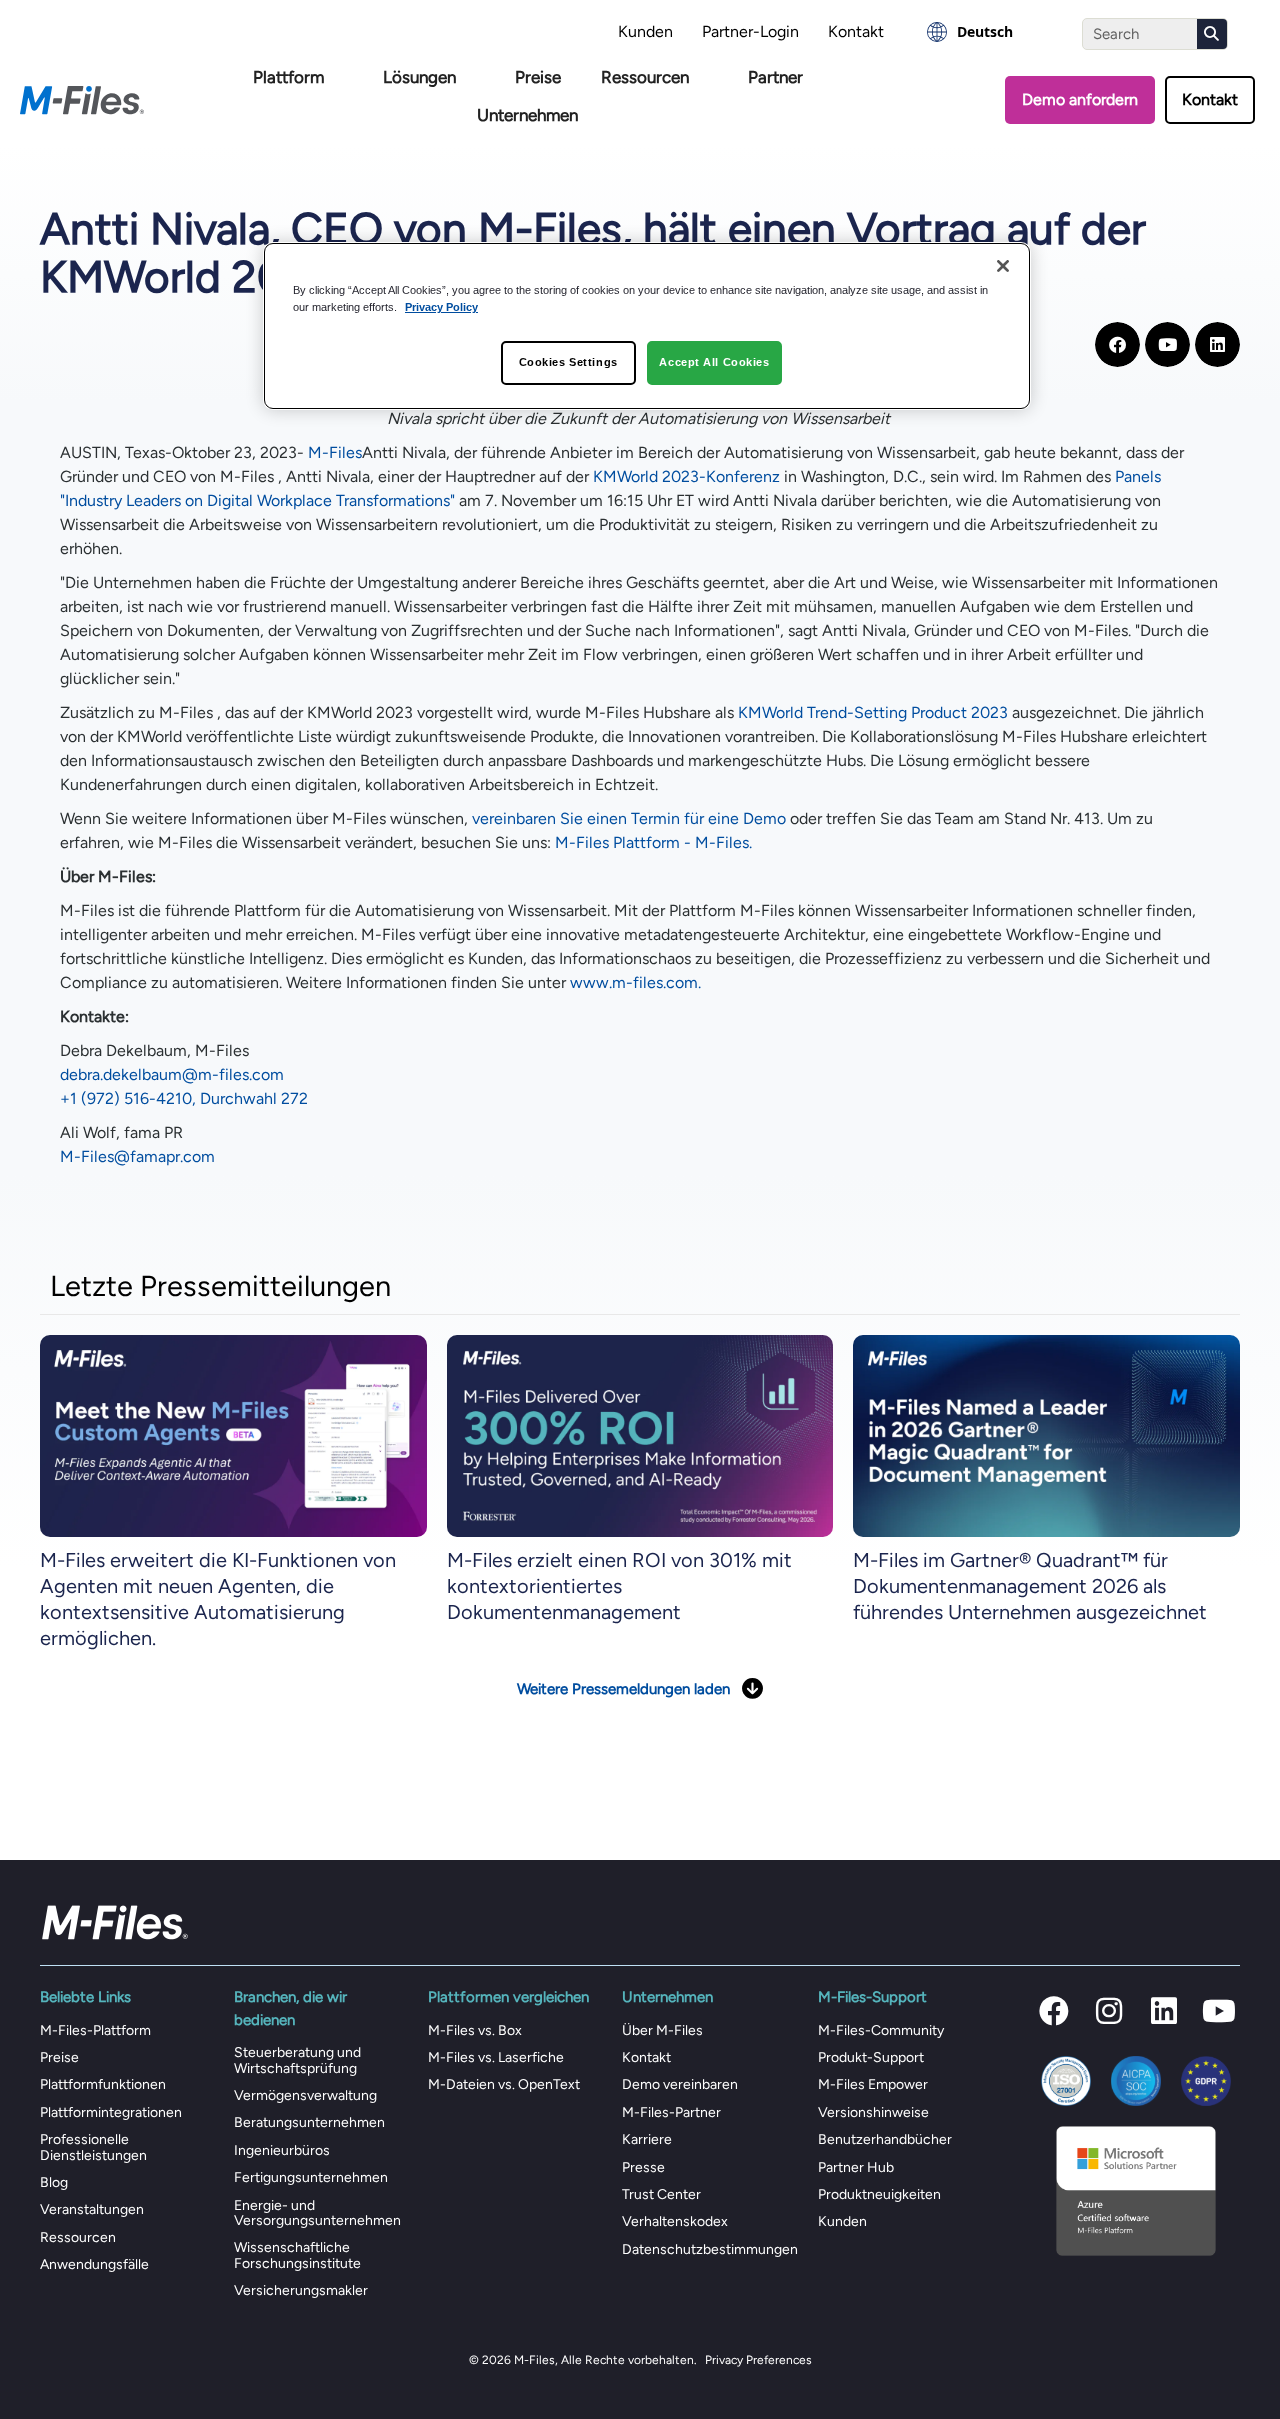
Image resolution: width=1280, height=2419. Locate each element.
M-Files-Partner (671, 2112)
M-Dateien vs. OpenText (504, 2084)
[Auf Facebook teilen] (1117, 344)
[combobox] (970, 32)
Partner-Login (750, 31)
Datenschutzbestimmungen (710, 2249)
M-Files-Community (881, 2030)
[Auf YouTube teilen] (1167, 344)
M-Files (335, 452)
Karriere (647, 2139)
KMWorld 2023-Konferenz (686, 476)
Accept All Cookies (714, 362)
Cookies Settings (568, 362)
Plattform (288, 77)
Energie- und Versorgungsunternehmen (317, 2213)
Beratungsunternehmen (309, 2122)
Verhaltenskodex (675, 2221)
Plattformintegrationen (111, 2112)
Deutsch (985, 31)
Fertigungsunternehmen (311, 2177)
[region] (647, 326)
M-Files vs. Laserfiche (496, 2057)
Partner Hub (856, 2167)
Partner (775, 77)
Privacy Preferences (758, 2360)
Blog (54, 2182)
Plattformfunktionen (103, 2084)
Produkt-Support (871, 2057)
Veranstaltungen (92, 2209)
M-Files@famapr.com (137, 1156)
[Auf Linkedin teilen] (1217, 344)
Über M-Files (662, 2030)
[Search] (1212, 34)
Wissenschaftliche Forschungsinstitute (297, 2255)
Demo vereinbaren (680, 2084)
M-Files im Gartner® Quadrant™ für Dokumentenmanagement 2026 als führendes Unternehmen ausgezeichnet (1030, 1586)
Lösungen (419, 77)
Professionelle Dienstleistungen (93, 2147)
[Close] (1003, 266)
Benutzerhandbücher (885, 2139)
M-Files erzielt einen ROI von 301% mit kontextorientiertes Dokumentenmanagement (619, 1586)
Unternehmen (527, 115)
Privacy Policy (441, 307)
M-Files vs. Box (475, 2030)
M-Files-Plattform (95, 2030)
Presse (643, 2167)
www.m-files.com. (635, 982)
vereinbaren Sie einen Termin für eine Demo (629, 818)
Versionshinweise (873, 2112)
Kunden (645, 31)
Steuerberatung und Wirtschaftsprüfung (297, 2060)
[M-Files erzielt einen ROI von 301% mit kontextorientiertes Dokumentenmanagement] (640, 1434)
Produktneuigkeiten (879, 2194)
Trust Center (661, 2194)
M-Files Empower (873, 2084)
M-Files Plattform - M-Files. (653, 842)
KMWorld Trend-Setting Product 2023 (873, 712)
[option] (970, 32)
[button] (1054, 2011)
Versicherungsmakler (301, 2290)
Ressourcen (645, 77)
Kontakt (856, 31)
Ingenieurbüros (282, 2150)
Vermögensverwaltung (305, 2095)
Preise (538, 77)
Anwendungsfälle (94, 2264)
